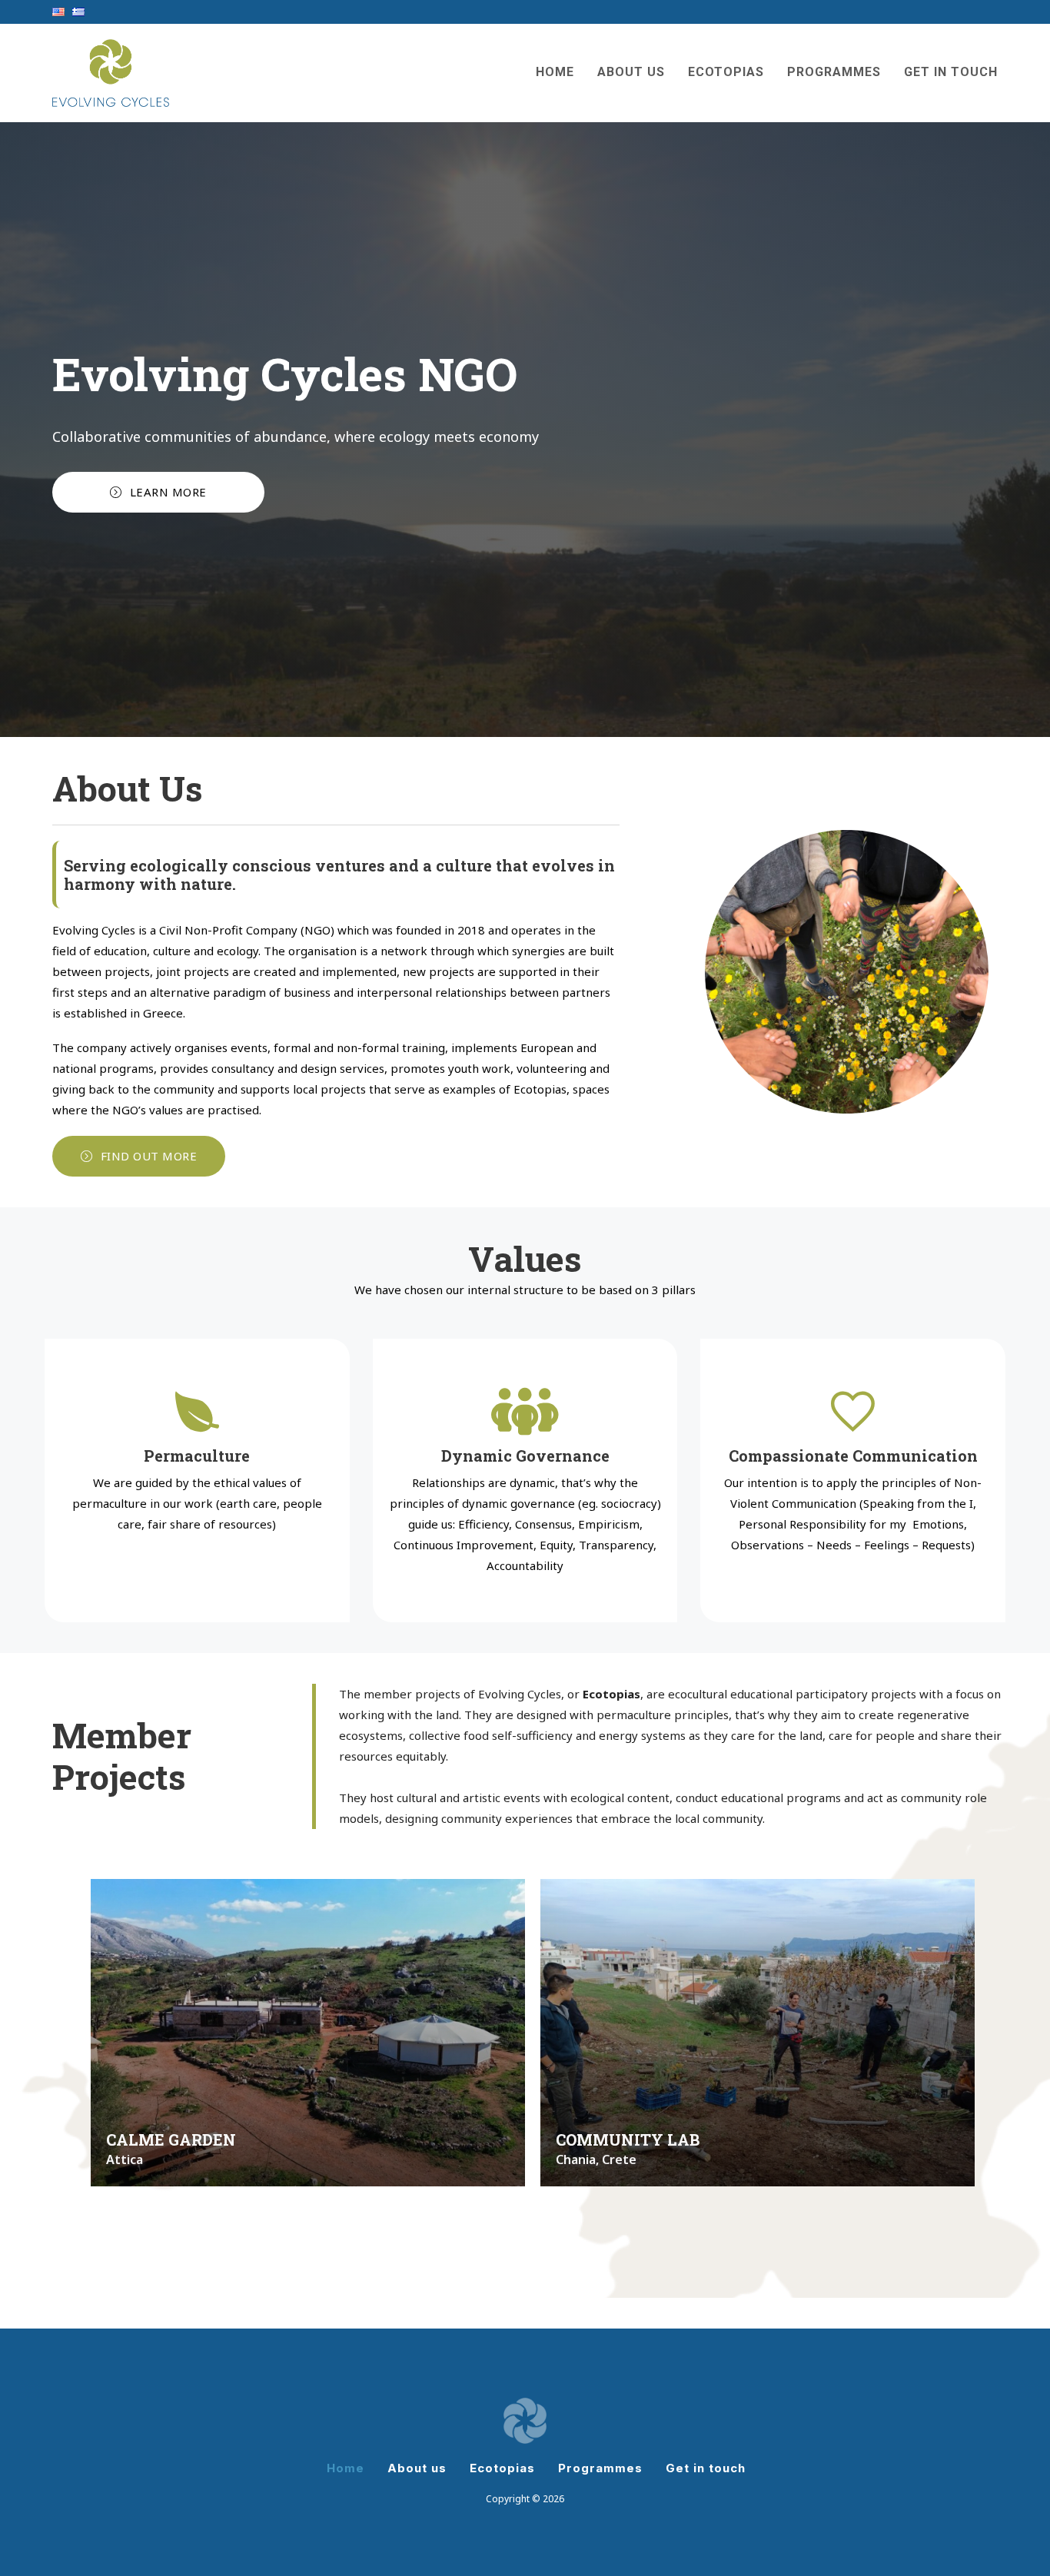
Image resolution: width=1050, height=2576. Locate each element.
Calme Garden (171, 2139)
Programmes (834, 72)
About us (631, 72)
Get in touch (951, 72)
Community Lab (628, 2139)
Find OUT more (149, 1156)
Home (555, 72)
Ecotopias (726, 72)
